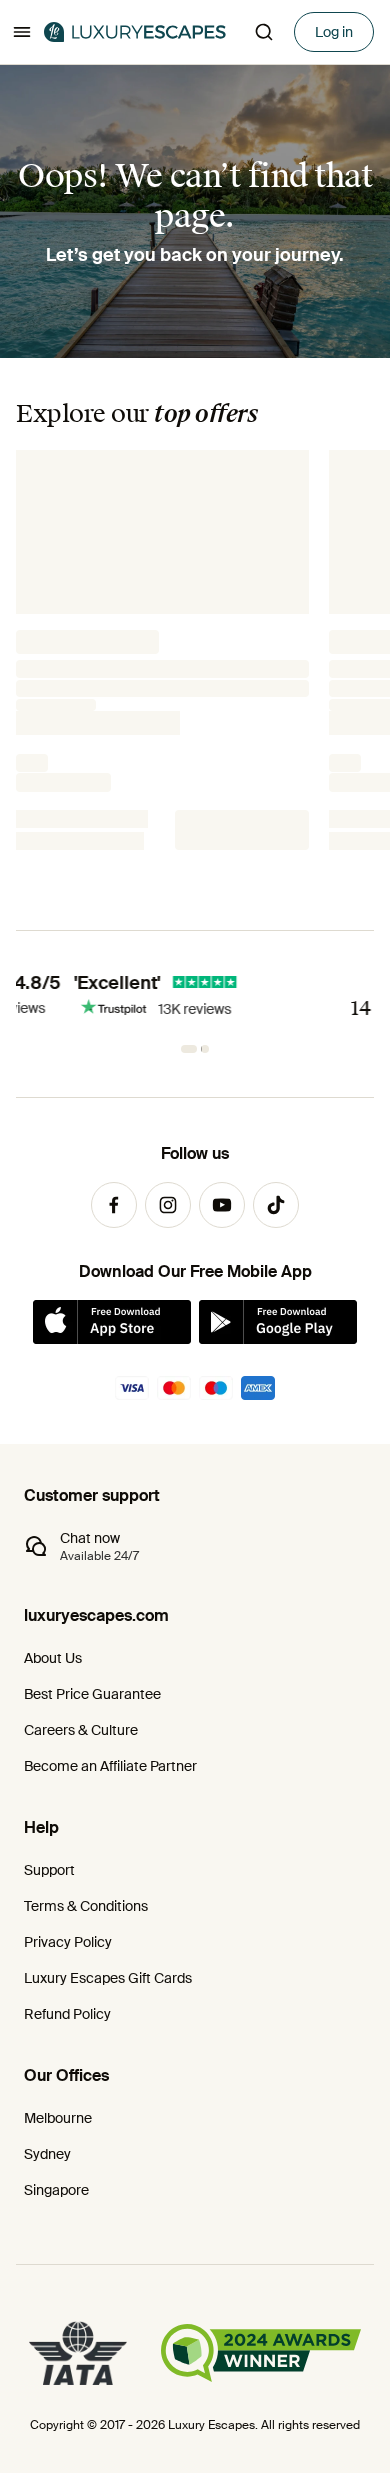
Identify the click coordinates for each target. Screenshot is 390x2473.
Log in (334, 32)
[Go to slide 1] (185, 1049)
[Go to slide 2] (201, 1049)
